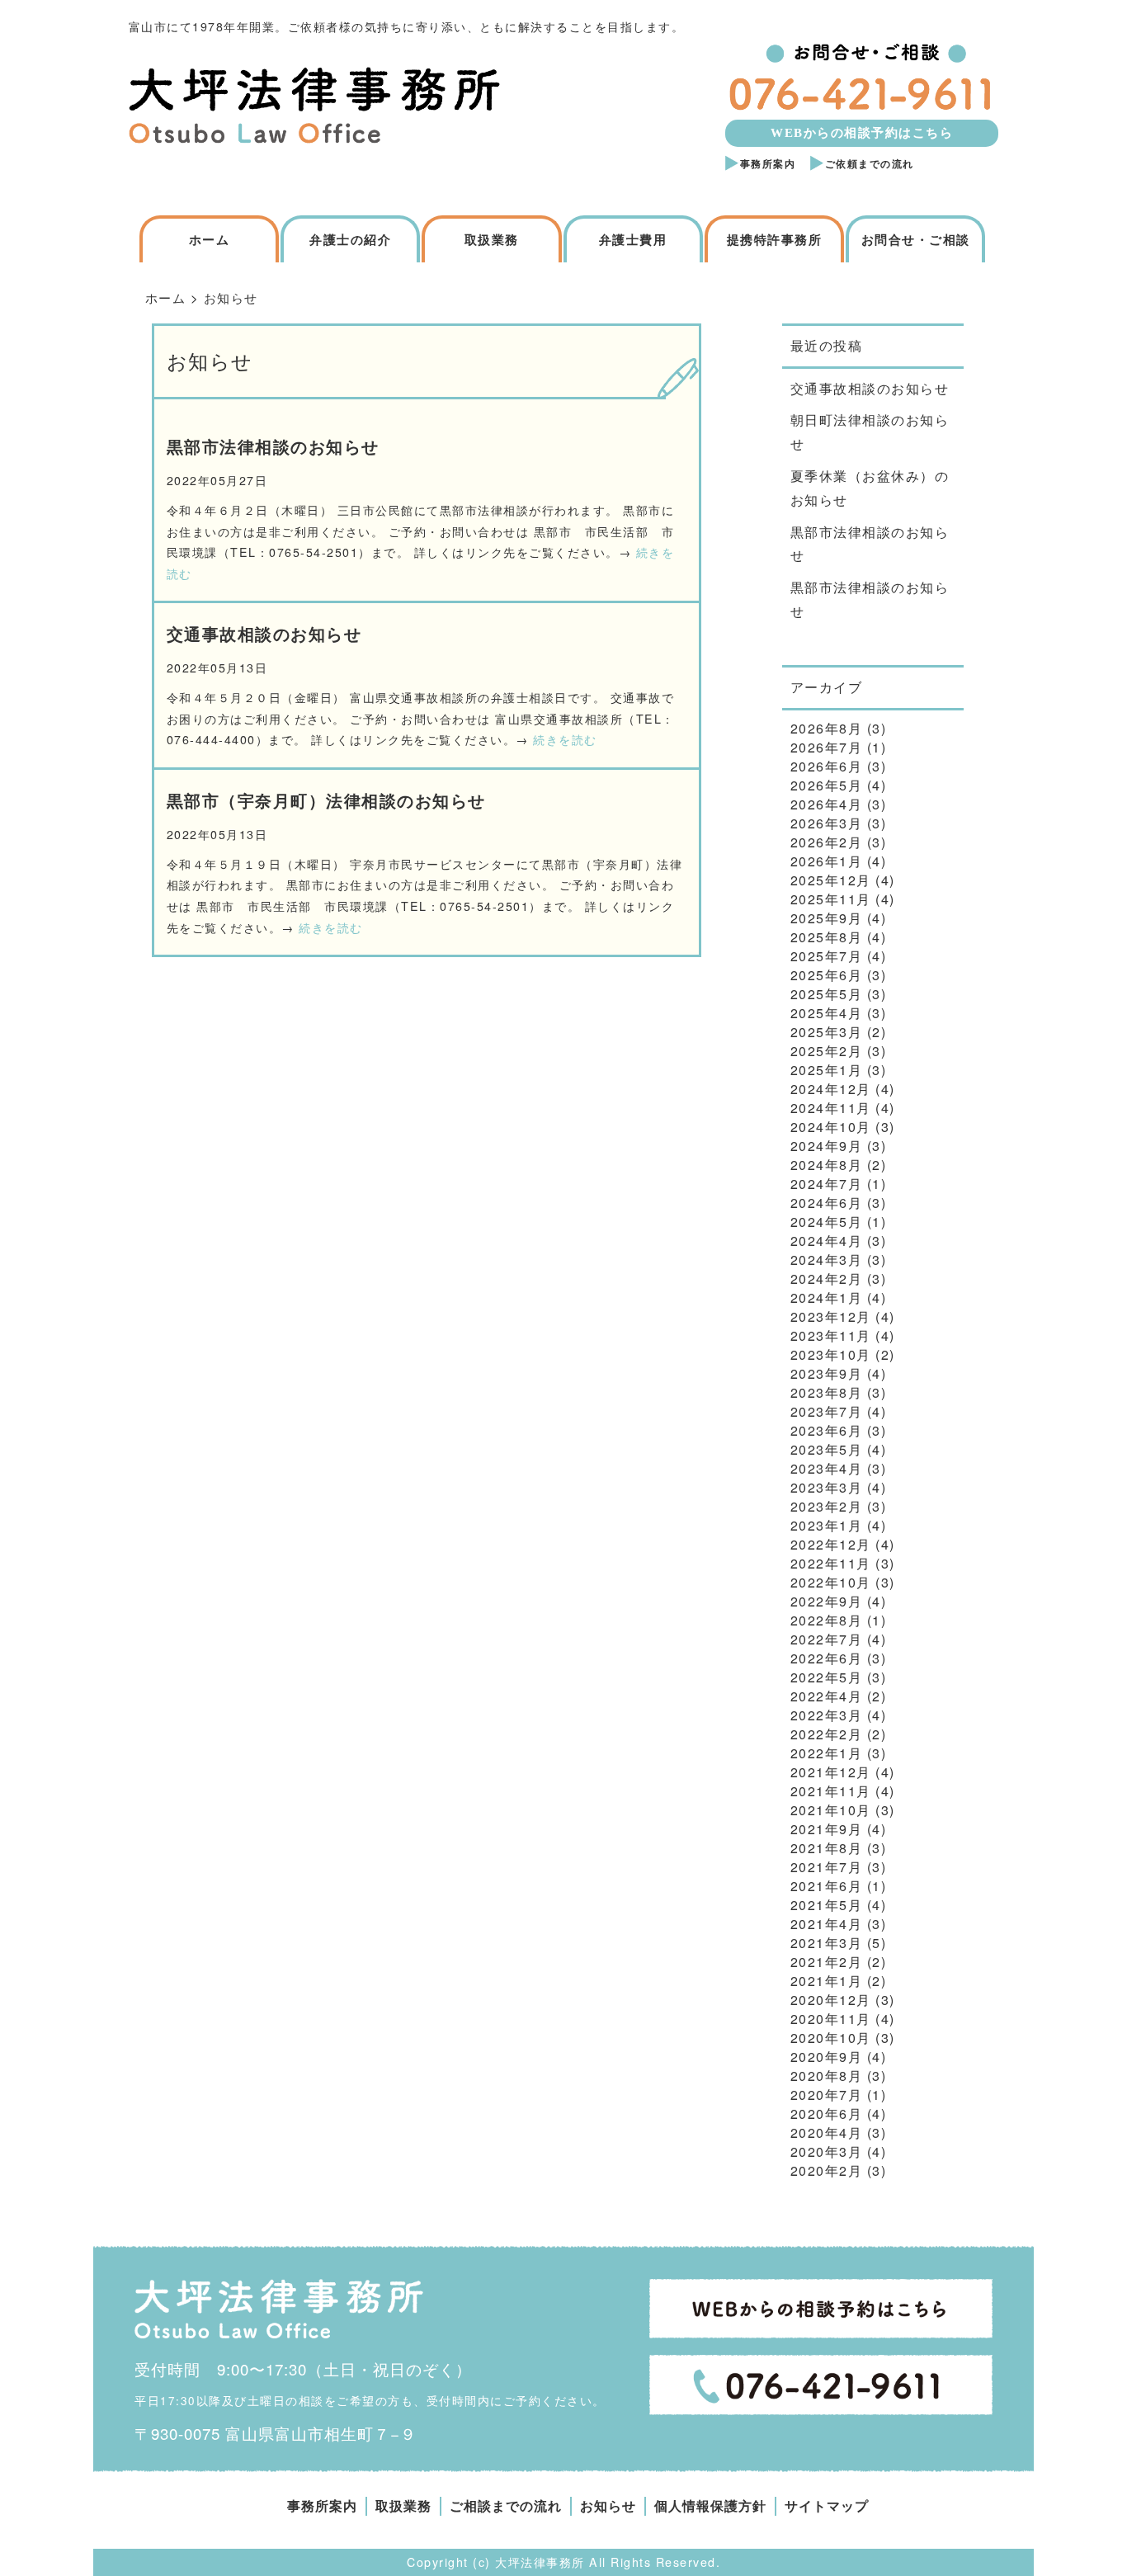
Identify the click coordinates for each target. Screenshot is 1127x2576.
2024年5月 (827, 1222)
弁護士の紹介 (350, 240)
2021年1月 (827, 1981)
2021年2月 (827, 1962)
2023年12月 (831, 1316)
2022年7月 (827, 1639)
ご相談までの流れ (506, 2506)
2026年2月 (827, 842)
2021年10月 (831, 1810)
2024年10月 (831, 1127)
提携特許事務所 (775, 240)
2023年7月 (827, 1411)
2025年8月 (827, 937)
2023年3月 (827, 1487)
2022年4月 (827, 1696)
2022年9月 (827, 1601)
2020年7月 (827, 2095)
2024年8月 (827, 1165)
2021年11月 (831, 1791)
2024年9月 (827, 1146)
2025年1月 (827, 1070)
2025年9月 (827, 918)
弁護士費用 (633, 240)
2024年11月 (831, 1108)
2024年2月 (827, 1279)
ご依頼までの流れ (870, 164)
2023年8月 (827, 1392)
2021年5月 (827, 1905)
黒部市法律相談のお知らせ (273, 447)
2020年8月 (827, 2076)
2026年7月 (827, 747)
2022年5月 (827, 1677)
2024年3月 (827, 1260)
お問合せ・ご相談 (916, 240)
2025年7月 (827, 956)
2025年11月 (831, 899)
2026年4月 (827, 804)
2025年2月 (827, 1051)
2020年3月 (827, 2151)
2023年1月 (827, 1525)
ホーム (210, 240)
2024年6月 (827, 1203)
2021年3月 (827, 1943)
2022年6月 (827, 1658)
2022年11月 (831, 1563)
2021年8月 (827, 1848)
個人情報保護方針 (710, 2506)
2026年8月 (827, 728)
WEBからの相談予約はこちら (862, 133)
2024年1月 (827, 1297)
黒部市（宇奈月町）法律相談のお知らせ (326, 801)
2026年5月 (827, 785)
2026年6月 (827, 766)
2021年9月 (827, 1829)
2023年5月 (827, 1449)
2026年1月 (827, 861)
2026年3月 (827, 823)
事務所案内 (768, 164)
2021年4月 (827, 1924)
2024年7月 (827, 1184)
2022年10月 (831, 1582)
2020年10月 (831, 2038)
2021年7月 (827, 1867)
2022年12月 (831, 1544)
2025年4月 (827, 1013)
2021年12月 (831, 1772)
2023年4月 (827, 1468)
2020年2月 (827, 2170)
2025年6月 (827, 975)
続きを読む (565, 739)
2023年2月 (827, 1506)
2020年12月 (831, 2000)
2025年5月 (827, 994)
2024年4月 (827, 1241)
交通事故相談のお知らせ (264, 634)
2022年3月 (827, 1715)
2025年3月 (827, 1032)
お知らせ (608, 2506)
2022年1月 (827, 1753)
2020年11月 (831, 2019)
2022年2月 (827, 1734)
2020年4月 (827, 2133)
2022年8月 (827, 1620)
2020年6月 (827, 2114)
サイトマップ (827, 2506)
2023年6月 (827, 1430)
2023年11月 (831, 1335)
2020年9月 (827, 2057)
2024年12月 (831, 1089)
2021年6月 (827, 1886)
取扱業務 (492, 240)
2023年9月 (827, 1373)
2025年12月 (831, 880)
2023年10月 (831, 1354)
